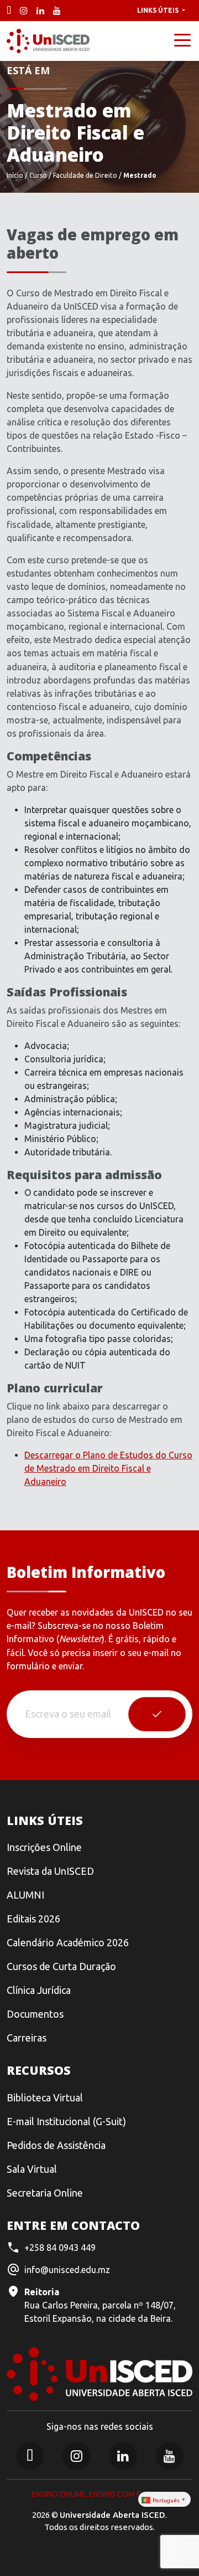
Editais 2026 (33, 1919)
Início (15, 175)
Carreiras (27, 2038)
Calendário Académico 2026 (68, 1942)
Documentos (35, 2014)
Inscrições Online (44, 1847)
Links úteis (159, 10)
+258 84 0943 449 (60, 2248)
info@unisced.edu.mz (67, 2270)
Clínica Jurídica (39, 1990)
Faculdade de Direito (85, 175)
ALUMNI (25, 1895)
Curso (38, 175)
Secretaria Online (45, 2193)
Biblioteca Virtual (45, 2097)
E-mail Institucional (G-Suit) (66, 2121)
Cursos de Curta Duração (61, 1966)
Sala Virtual (32, 2169)
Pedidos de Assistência (56, 2145)
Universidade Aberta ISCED (112, 2515)
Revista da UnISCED (50, 1871)
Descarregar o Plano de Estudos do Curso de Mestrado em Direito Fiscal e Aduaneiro (108, 1468)
